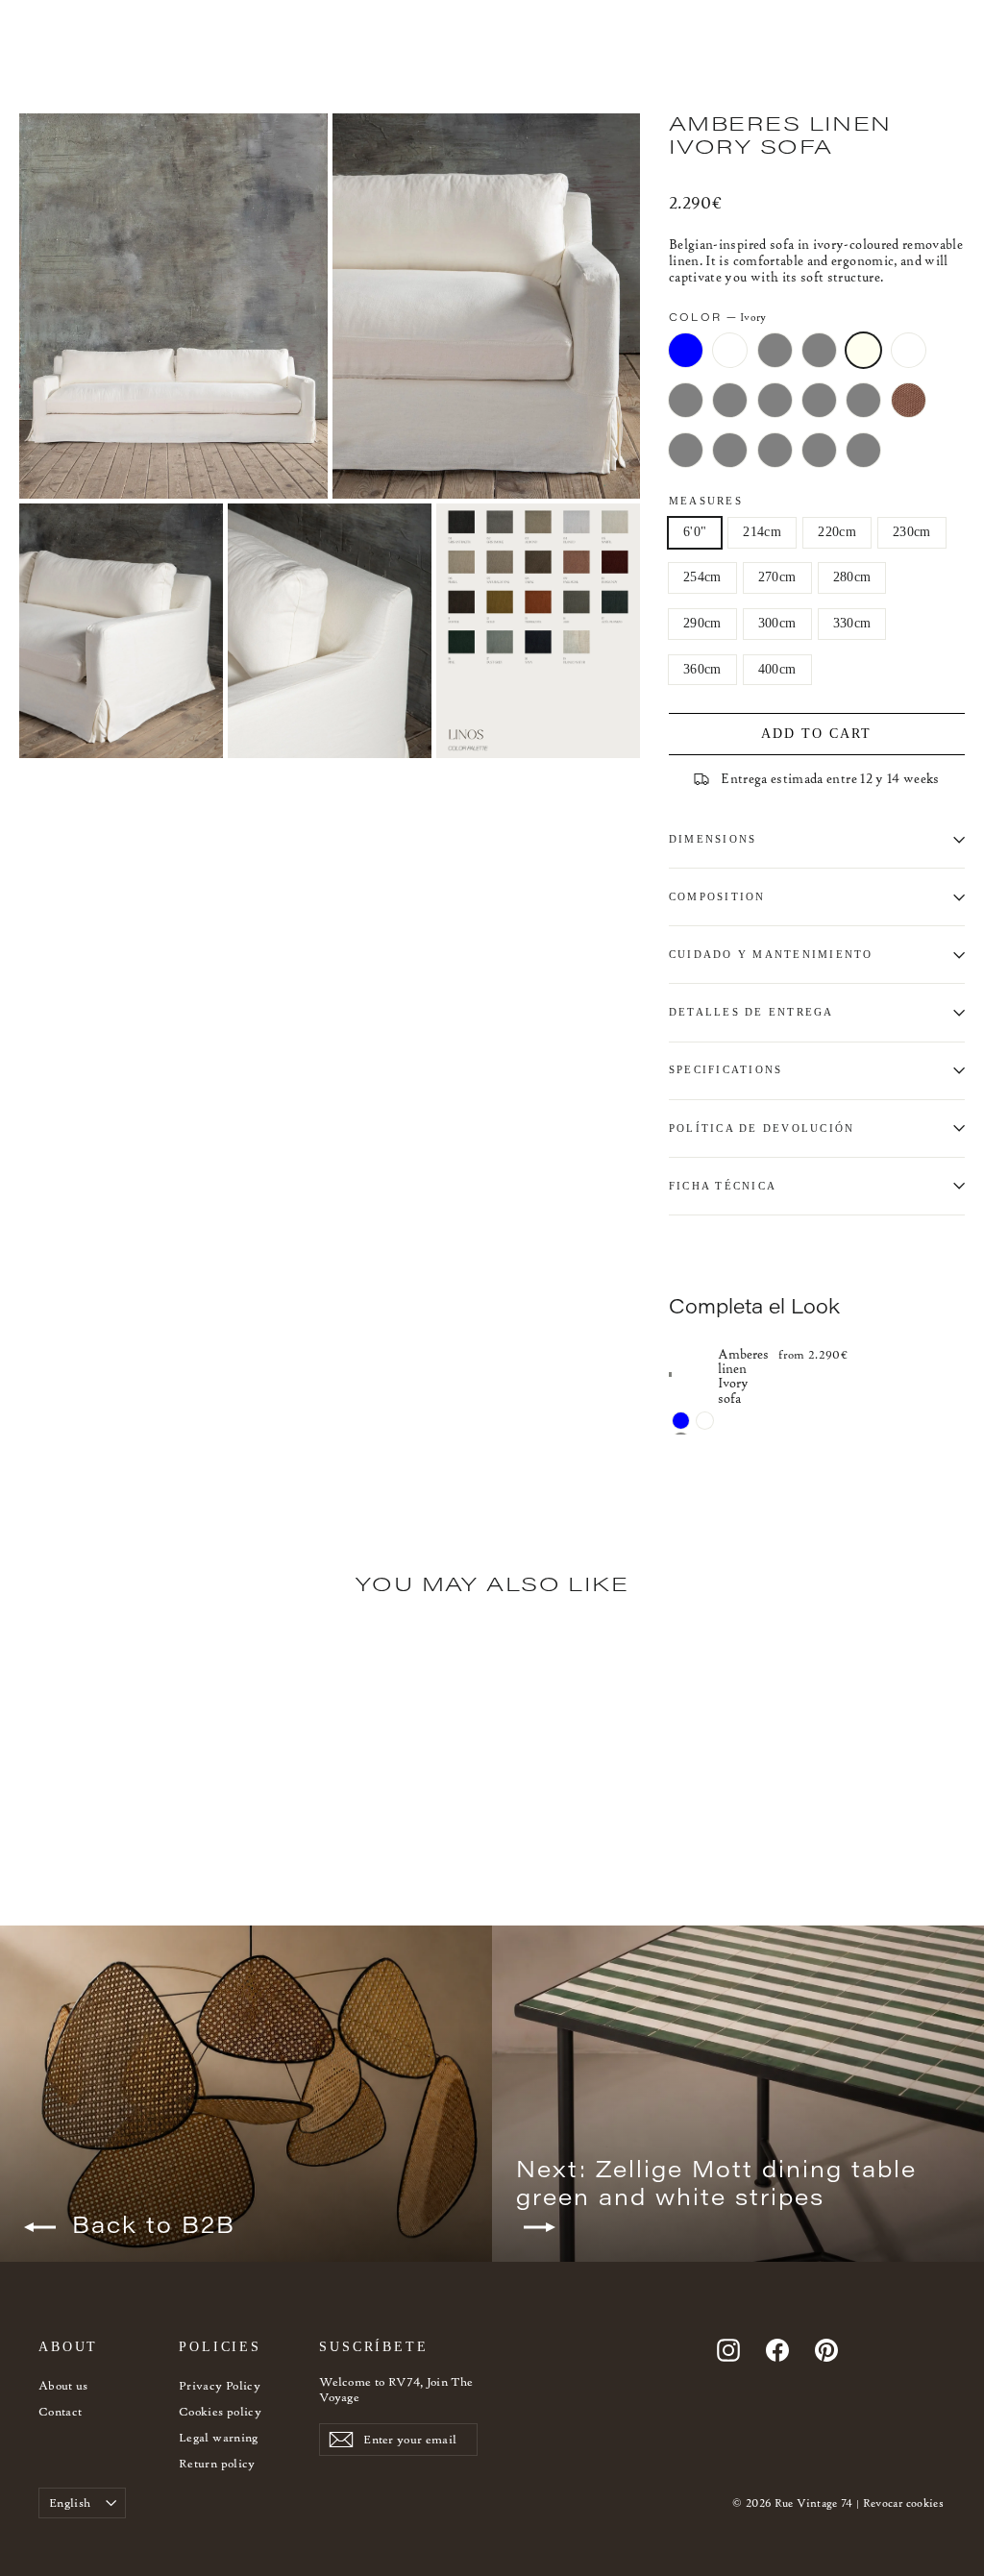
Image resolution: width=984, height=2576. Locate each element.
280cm (852, 577)
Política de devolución (762, 1128)
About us (63, 2385)
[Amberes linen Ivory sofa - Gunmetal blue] (681, 1421)
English (70, 2502)
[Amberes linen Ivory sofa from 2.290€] (693, 1375)
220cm (837, 532)
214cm (762, 532)
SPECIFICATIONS (726, 1069)
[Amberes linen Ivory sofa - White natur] (705, 1421)
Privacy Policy (220, 2385)
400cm (777, 669)
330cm (852, 623)
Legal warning (219, 2437)
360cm (702, 669)
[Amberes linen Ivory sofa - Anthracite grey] (79, 1883)
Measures (706, 501)
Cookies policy (220, 2411)
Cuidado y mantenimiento (771, 954)
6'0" (695, 532)
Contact (60, 2411)
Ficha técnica (723, 1186)
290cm (702, 623)
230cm (912, 532)
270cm (777, 577)
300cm (777, 623)
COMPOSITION (717, 896)
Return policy (217, 2463)
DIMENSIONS (713, 839)
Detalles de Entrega (751, 1012)
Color (717, 317)
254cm (702, 577)
